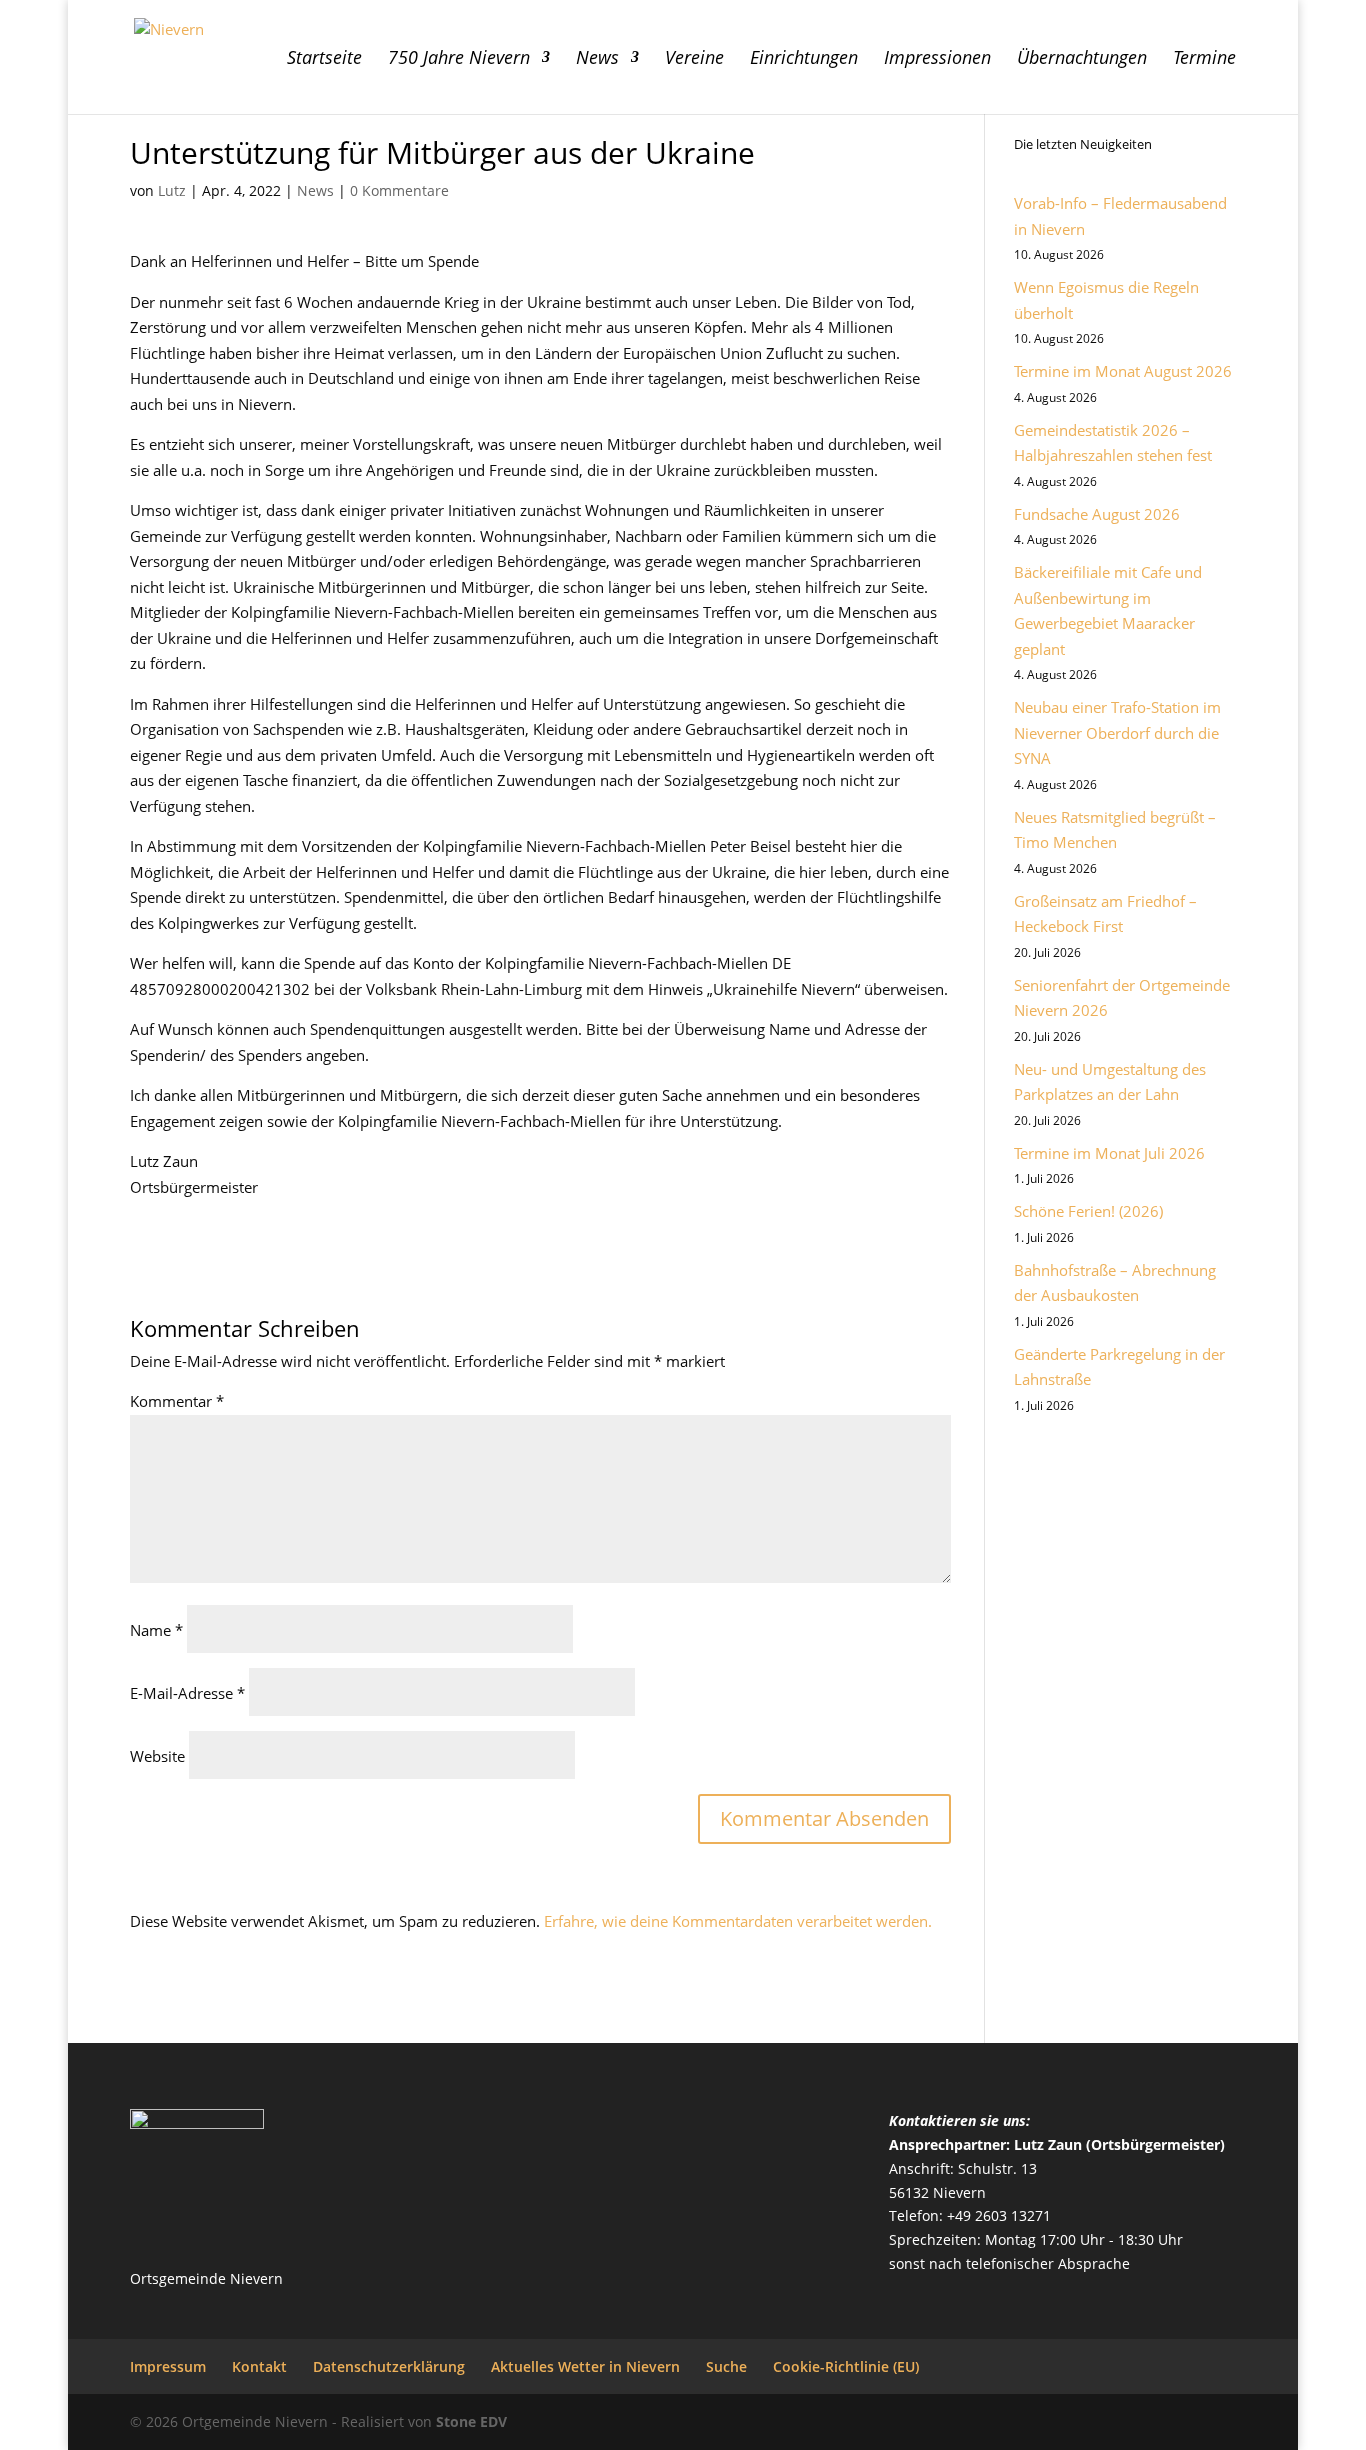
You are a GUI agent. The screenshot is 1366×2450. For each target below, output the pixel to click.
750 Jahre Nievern (459, 59)
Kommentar (177, 1401)
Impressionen (937, 59)
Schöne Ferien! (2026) (1088, 1211)
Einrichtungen (804, 59)
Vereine (694, 59)
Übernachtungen (1082, 59)
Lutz (172, 190)
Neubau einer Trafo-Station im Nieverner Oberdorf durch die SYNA (1117, 732)
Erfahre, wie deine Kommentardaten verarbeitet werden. (738, 1921)
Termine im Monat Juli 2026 (1109, 1153)
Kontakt (259, 2366)
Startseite (324, 59)
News (597, 59)
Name (156, 1630)
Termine (1204, 59)
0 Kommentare (399, 190)
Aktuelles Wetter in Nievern (585, 2366)
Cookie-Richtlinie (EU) (846, 2366)
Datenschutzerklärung (389, 2366)
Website (157, 1756)
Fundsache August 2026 (1097, 514)
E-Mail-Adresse (187, 1693)
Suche (726, 2366)
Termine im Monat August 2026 (1123, 371)
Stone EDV (471, 2421)
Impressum (168, 2366)
